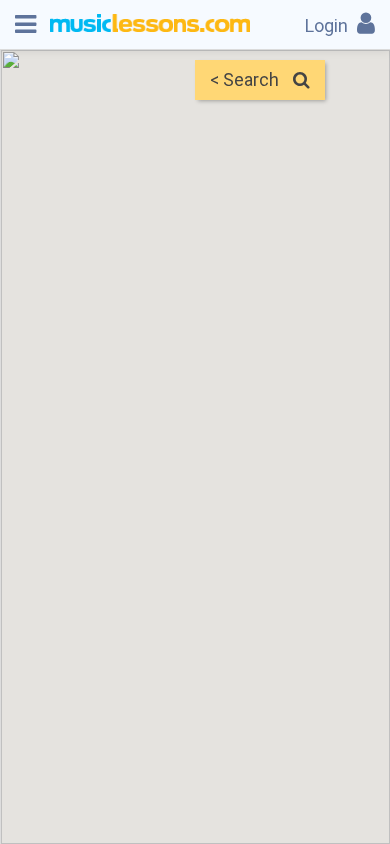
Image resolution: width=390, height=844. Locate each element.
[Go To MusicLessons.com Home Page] (150, 25)
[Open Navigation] (25, 25)
